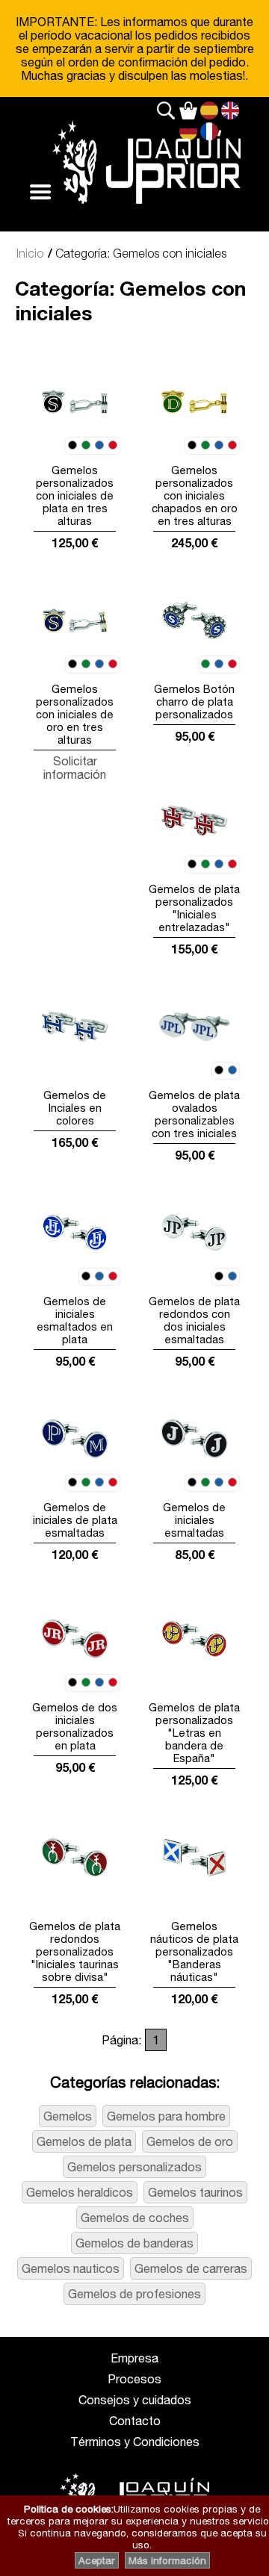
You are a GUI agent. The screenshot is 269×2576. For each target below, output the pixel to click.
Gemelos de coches (135, 2218)
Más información (167, 2560)
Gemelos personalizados (134, 2167)
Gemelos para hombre (166, 2116)
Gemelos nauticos (71, 2268)
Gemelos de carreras (191, 2268)
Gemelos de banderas (134, 2243)
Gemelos (68, 2116)
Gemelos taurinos (195, 2192)
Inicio (30, 253)
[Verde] (86, 446)
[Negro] (72, 446)
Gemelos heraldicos (80, 2192)
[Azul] (99, 446)
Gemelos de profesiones (134, 2294)
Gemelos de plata (84, 2141)
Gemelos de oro (190, 2141)
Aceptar (97, 2560)
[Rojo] (113, 446)
